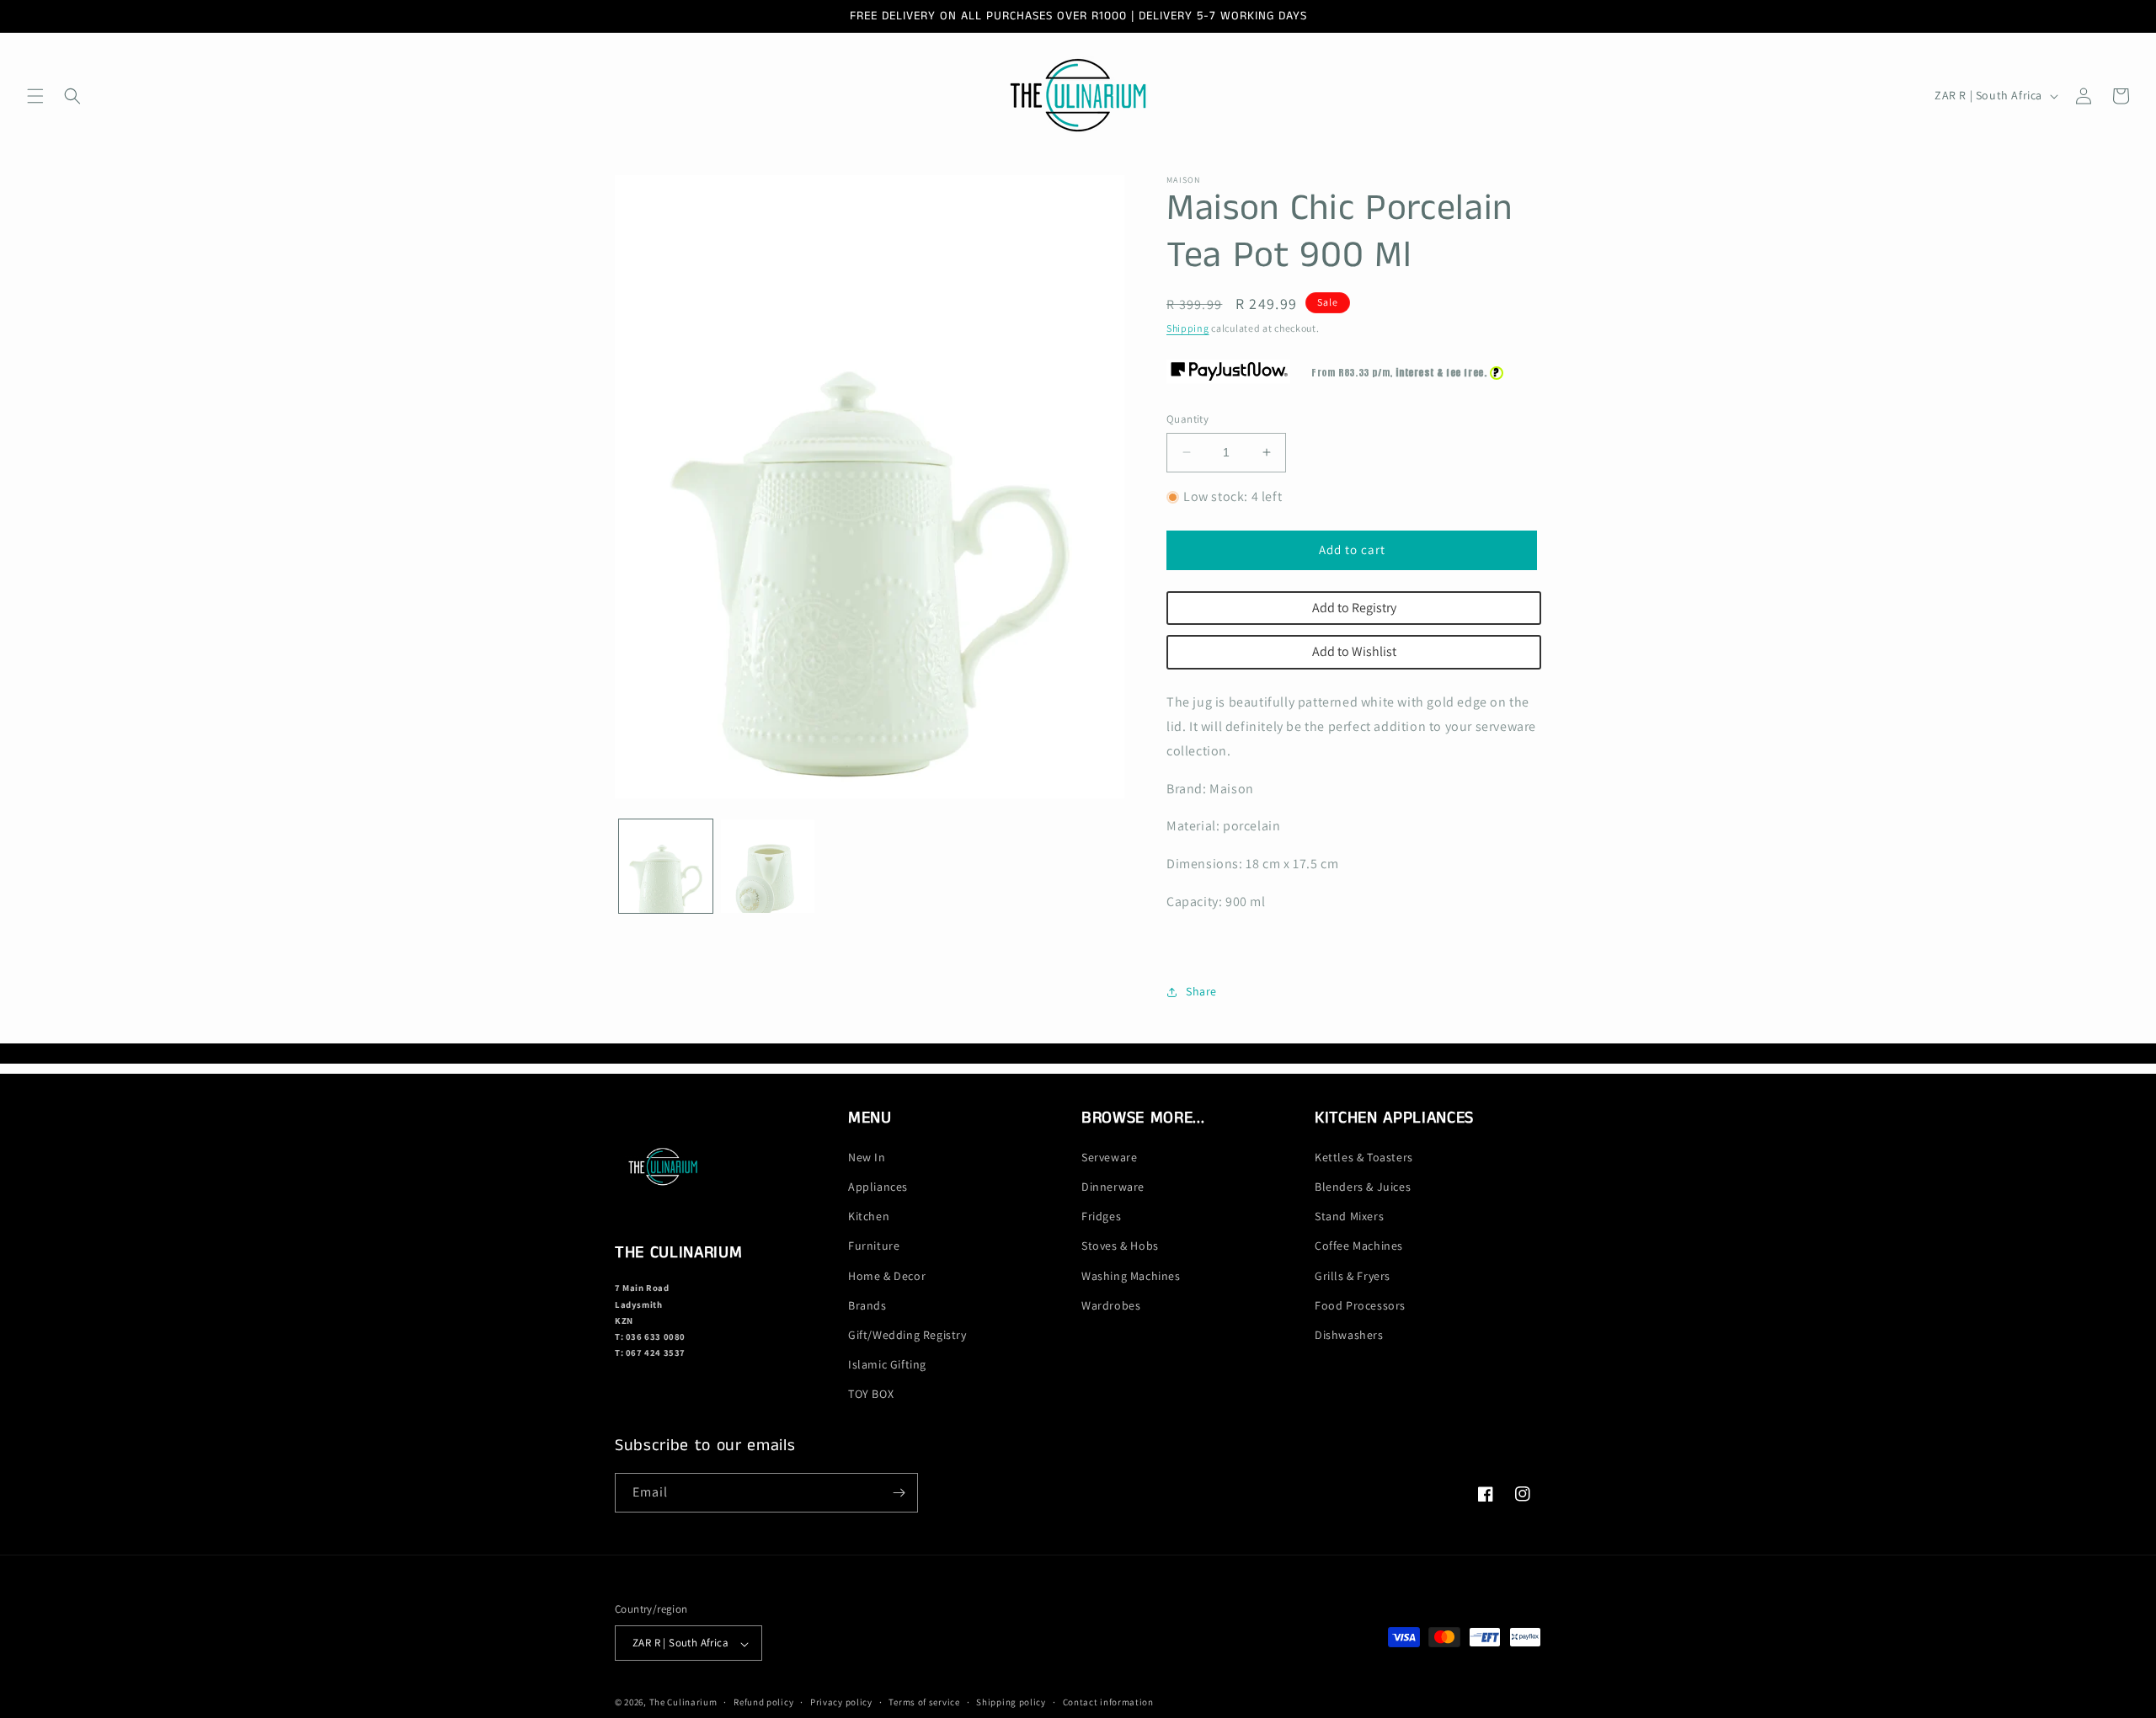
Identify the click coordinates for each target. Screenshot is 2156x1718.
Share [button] (1201, 991)
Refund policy (763, 1702)
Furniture (874, 1246)
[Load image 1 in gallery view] (666, 866)
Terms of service (924, 1702)
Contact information (1108, 1702)
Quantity (1187, 419)
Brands (867, 1305)
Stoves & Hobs (1120, 1246)
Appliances (878, 1187)
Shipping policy (1011, 1702)
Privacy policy (841, 1702)
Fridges (1101, 1217)
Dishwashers (1349, 1335)
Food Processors (1360, 1305)
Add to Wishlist (1354, 651)
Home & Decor (887, 1276)
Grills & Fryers (1353, 1276)
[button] (35, 96)
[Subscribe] (899, 1493)
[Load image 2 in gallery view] (768, 866)
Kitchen (869, 1217)
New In (867, 1157)
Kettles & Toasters (1364, 1157)
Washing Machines (1131, 1276)
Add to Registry (1354, 608)
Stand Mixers (1349, 1217)
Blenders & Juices (1363, 1187)
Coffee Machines (1359, 1246)
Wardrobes (1111, 1305)
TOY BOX (871, 1395)
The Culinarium (683, 1703)
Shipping (1188, 328)
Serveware (1109, 1157)
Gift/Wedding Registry (907, 1335)
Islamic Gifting (887, 1365)
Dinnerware (1113, 1187)
